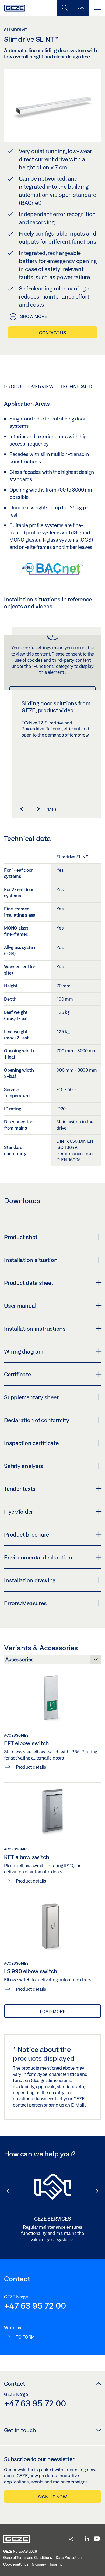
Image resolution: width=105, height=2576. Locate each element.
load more (53, 2011)
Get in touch (20, 2430)
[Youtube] (97, 2539)
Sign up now (52, 2497)
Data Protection (69, 2557)
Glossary (39, 2564)
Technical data (80, 387)
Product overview (29, 387)
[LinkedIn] (87, 2539)
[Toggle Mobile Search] (65, 8)
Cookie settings (16, 2564)
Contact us (52, 333)
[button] (22, 809)
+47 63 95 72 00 (35, 2305)
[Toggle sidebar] (81, 8)
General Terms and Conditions (28, 2557)
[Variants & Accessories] (52, 1661)
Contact (15, 2384)
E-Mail (78, 2105)
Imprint (56, 2564)
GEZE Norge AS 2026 (20, 2551)
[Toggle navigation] (97, 8)
